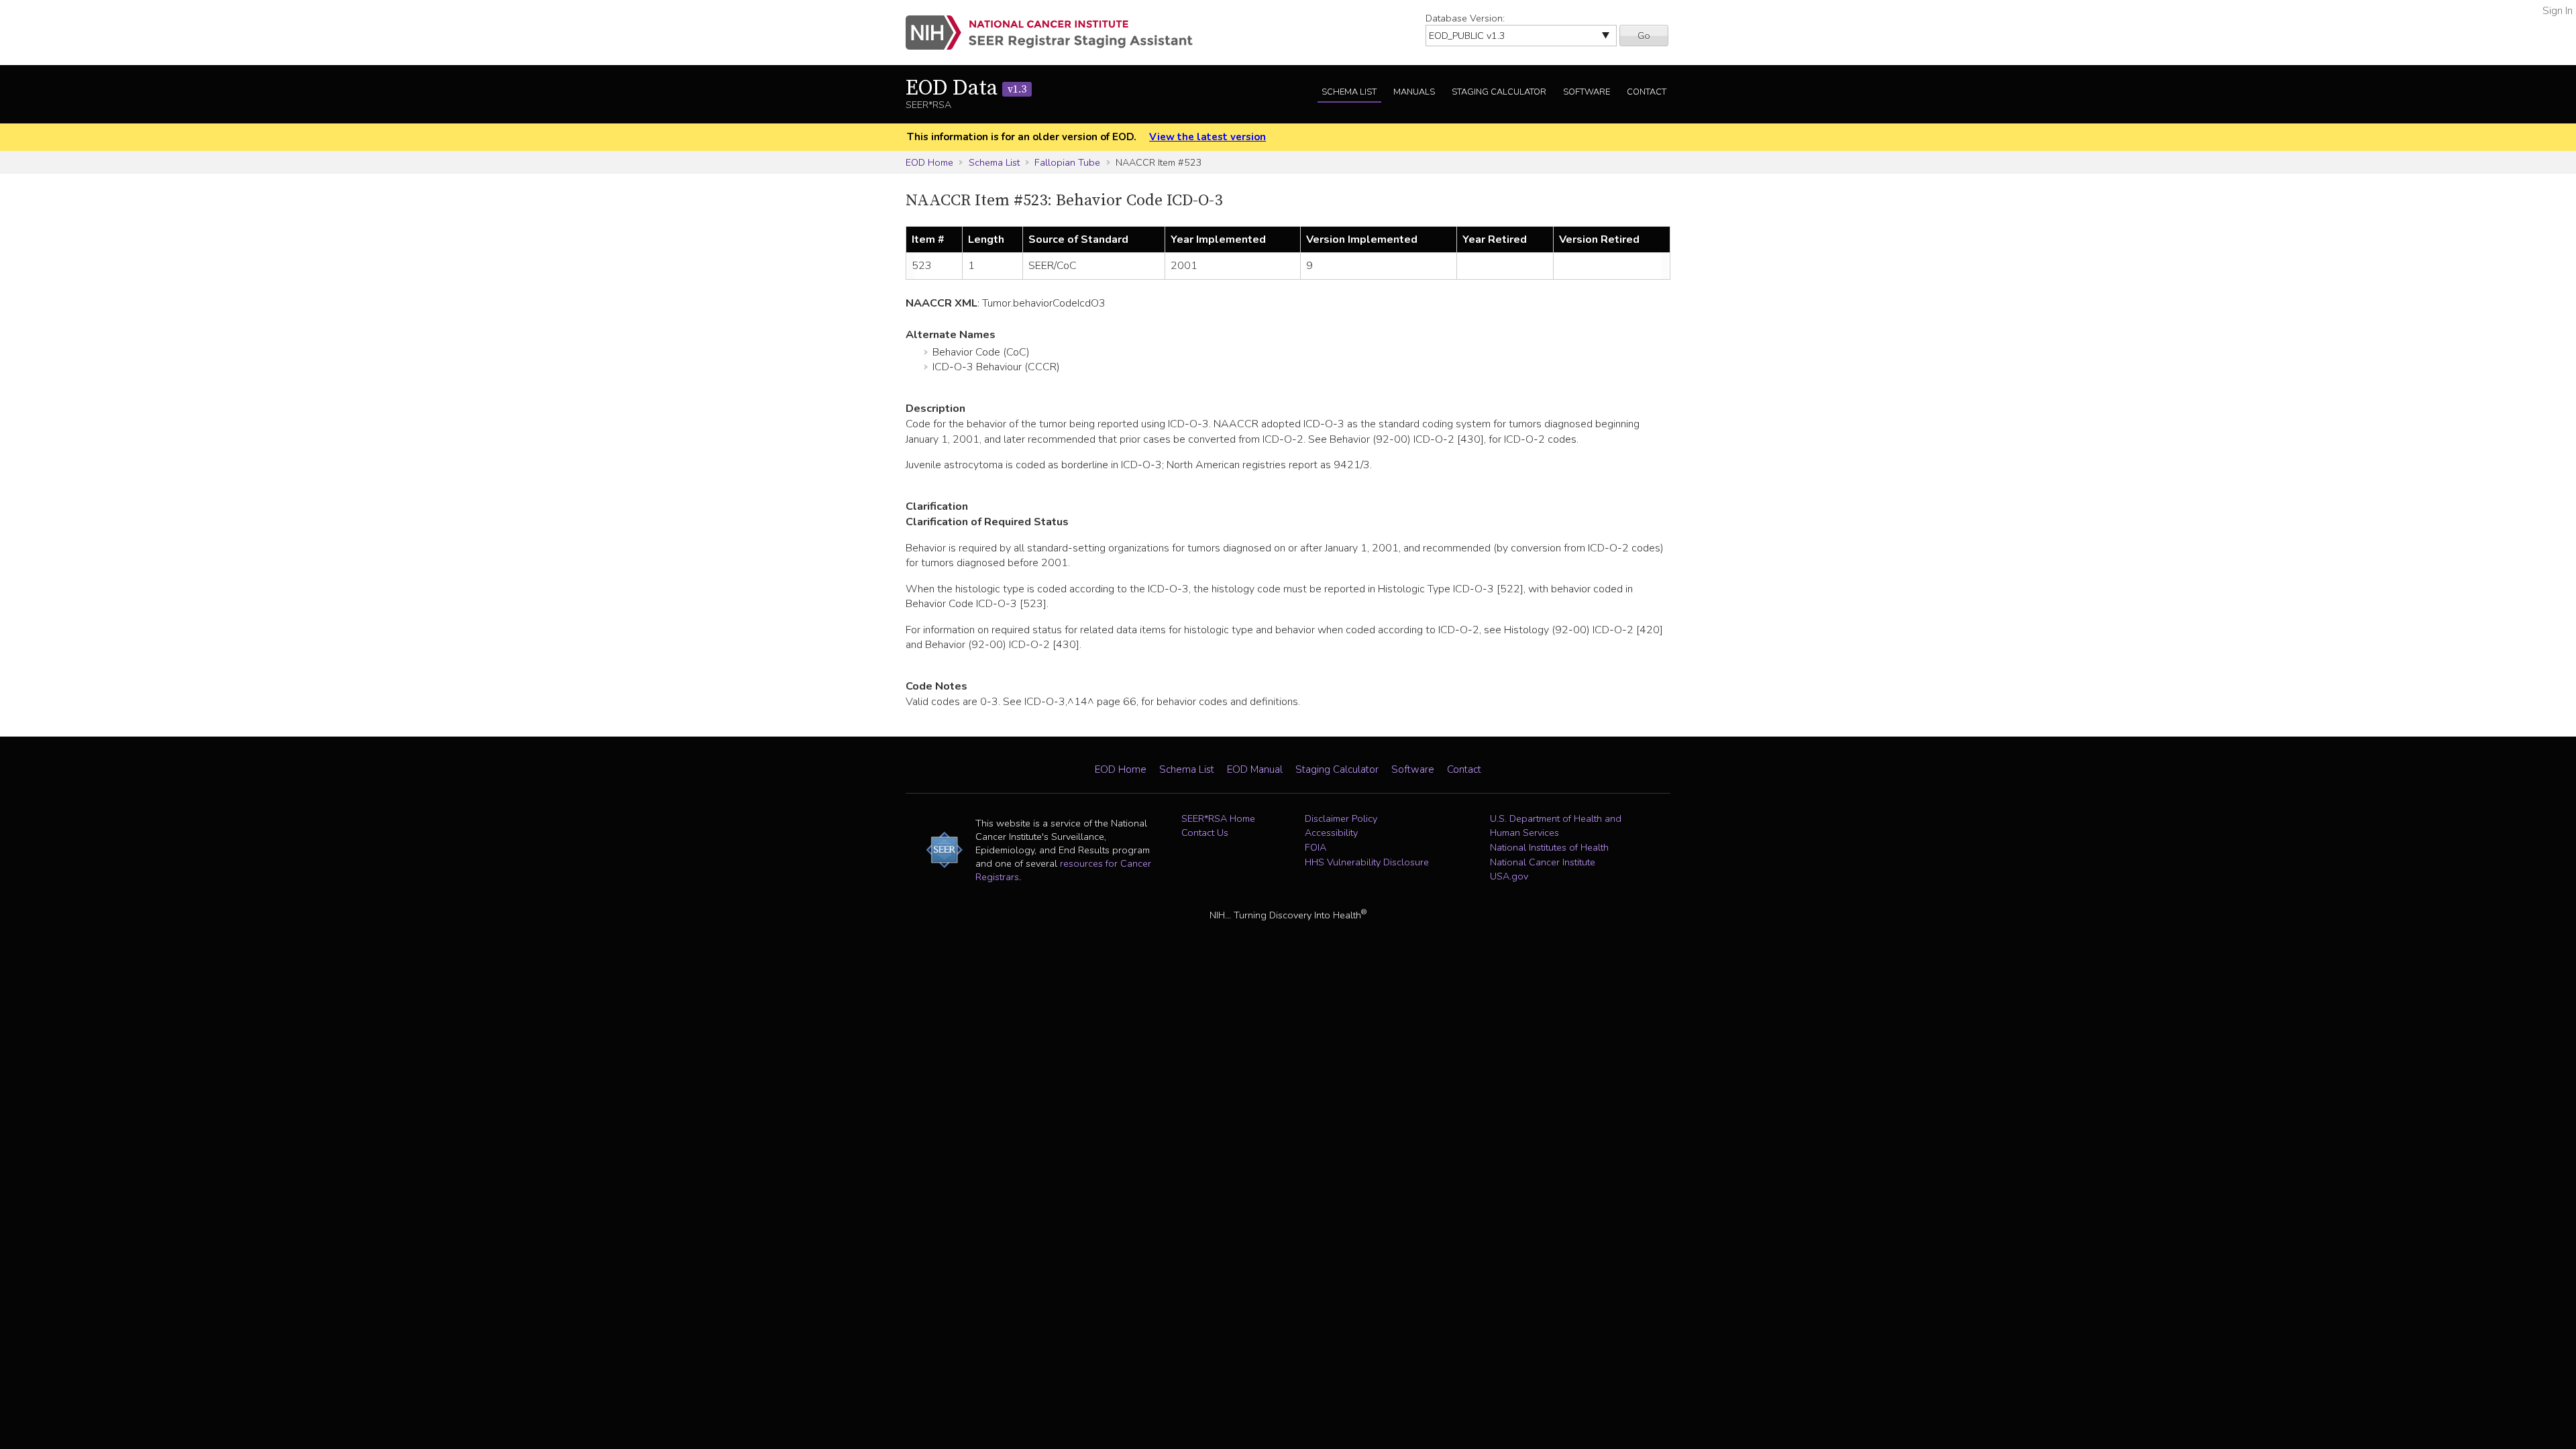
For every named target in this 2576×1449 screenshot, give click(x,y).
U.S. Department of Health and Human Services (1556, 826)
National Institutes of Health (1549, 847)
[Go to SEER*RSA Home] (1057, 33)
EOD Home (929, 162)
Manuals (1414, 92)
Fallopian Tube (1067, 162)
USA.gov (1509, 876)
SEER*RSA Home (1218, 818)
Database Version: (1465, 18)
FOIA (1316, 847)
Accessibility (1331, 833)
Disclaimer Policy (1341, 818)
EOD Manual (1255, 769)
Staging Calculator (1499, 92)
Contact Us (1205, 833)
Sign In (2558, 11)
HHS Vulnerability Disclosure (1367, 862)
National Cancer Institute (1543, 862)
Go (1644, 36)
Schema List (1349, 92)
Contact (1647, 92)
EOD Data (966, 89)
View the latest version (1207, 137)
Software (1587, 92)
